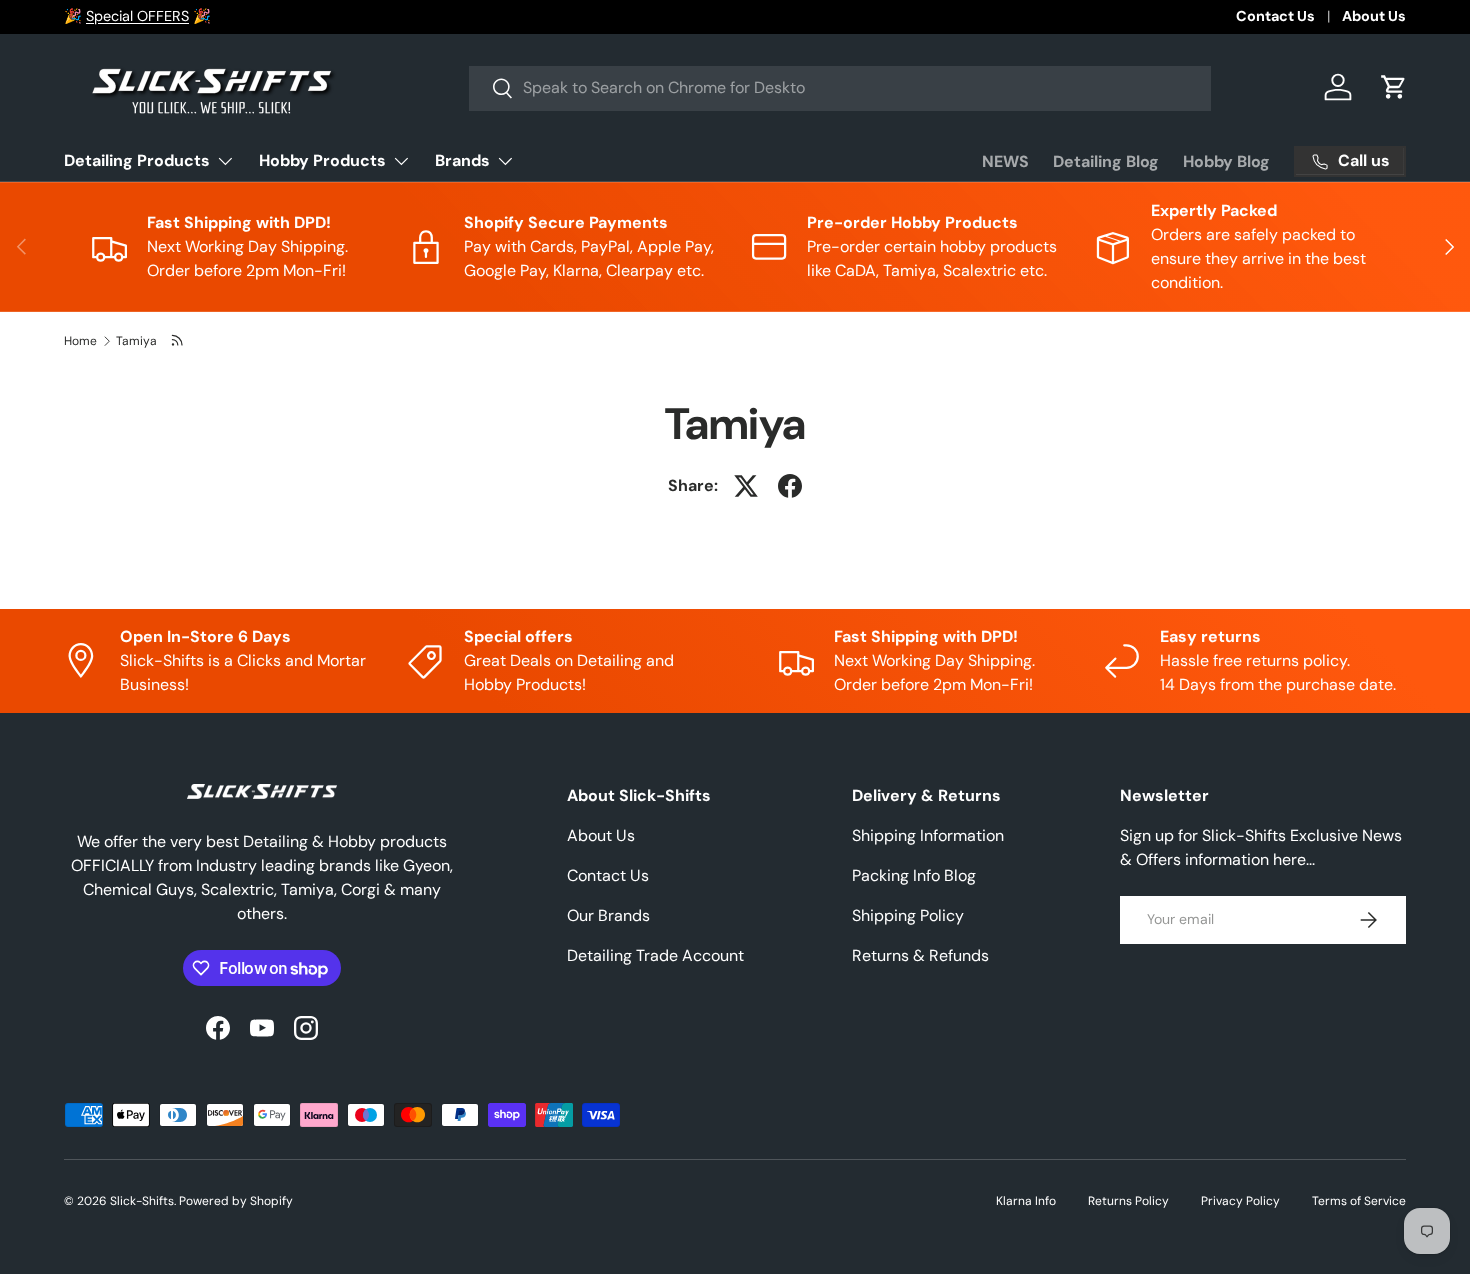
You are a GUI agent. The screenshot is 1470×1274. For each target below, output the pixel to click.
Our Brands (608, 915)
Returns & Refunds (920, 955)
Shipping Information (928, 835)
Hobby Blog (1226, 161)
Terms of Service (1359, 1201)
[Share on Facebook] (790, 486)
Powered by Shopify (236, 1201)
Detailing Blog (1106, 161)
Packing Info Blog (914, 875)
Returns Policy (1128, 1201)
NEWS (1005, 161)
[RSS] (178, 341)
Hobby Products (322, 160)
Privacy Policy (1240, 1201)
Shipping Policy (908, 915)
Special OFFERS (137, 16)
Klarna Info (1026, 1201)
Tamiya (136, 341)
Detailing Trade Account (655, 955)
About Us (1374, 16)
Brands (462, 160)
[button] (1394, 87)
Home (80, 341)
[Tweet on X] (746, 486)
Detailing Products (137, 160)
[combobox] (840, 87)
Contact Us (1275, 16)
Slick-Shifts (142, 1201)
